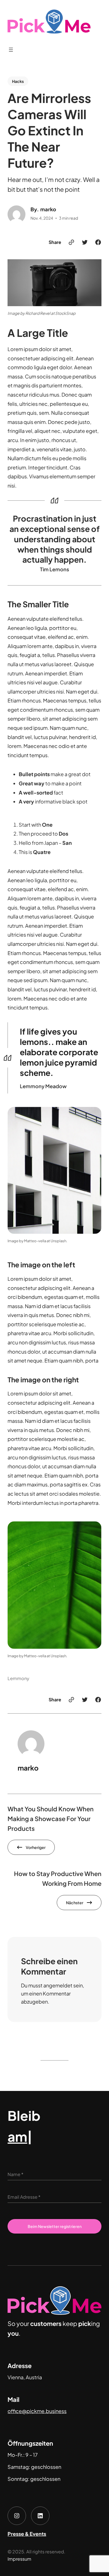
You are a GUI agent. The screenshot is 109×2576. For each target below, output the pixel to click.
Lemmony (18, 1678)
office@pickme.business (37, 2411)
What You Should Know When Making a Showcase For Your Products (51, 1819)
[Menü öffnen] (11, 50)
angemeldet (58, 1985)
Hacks (18, 81)
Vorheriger (36, 1847)
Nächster (75, 1903)
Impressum (19, 2559)
